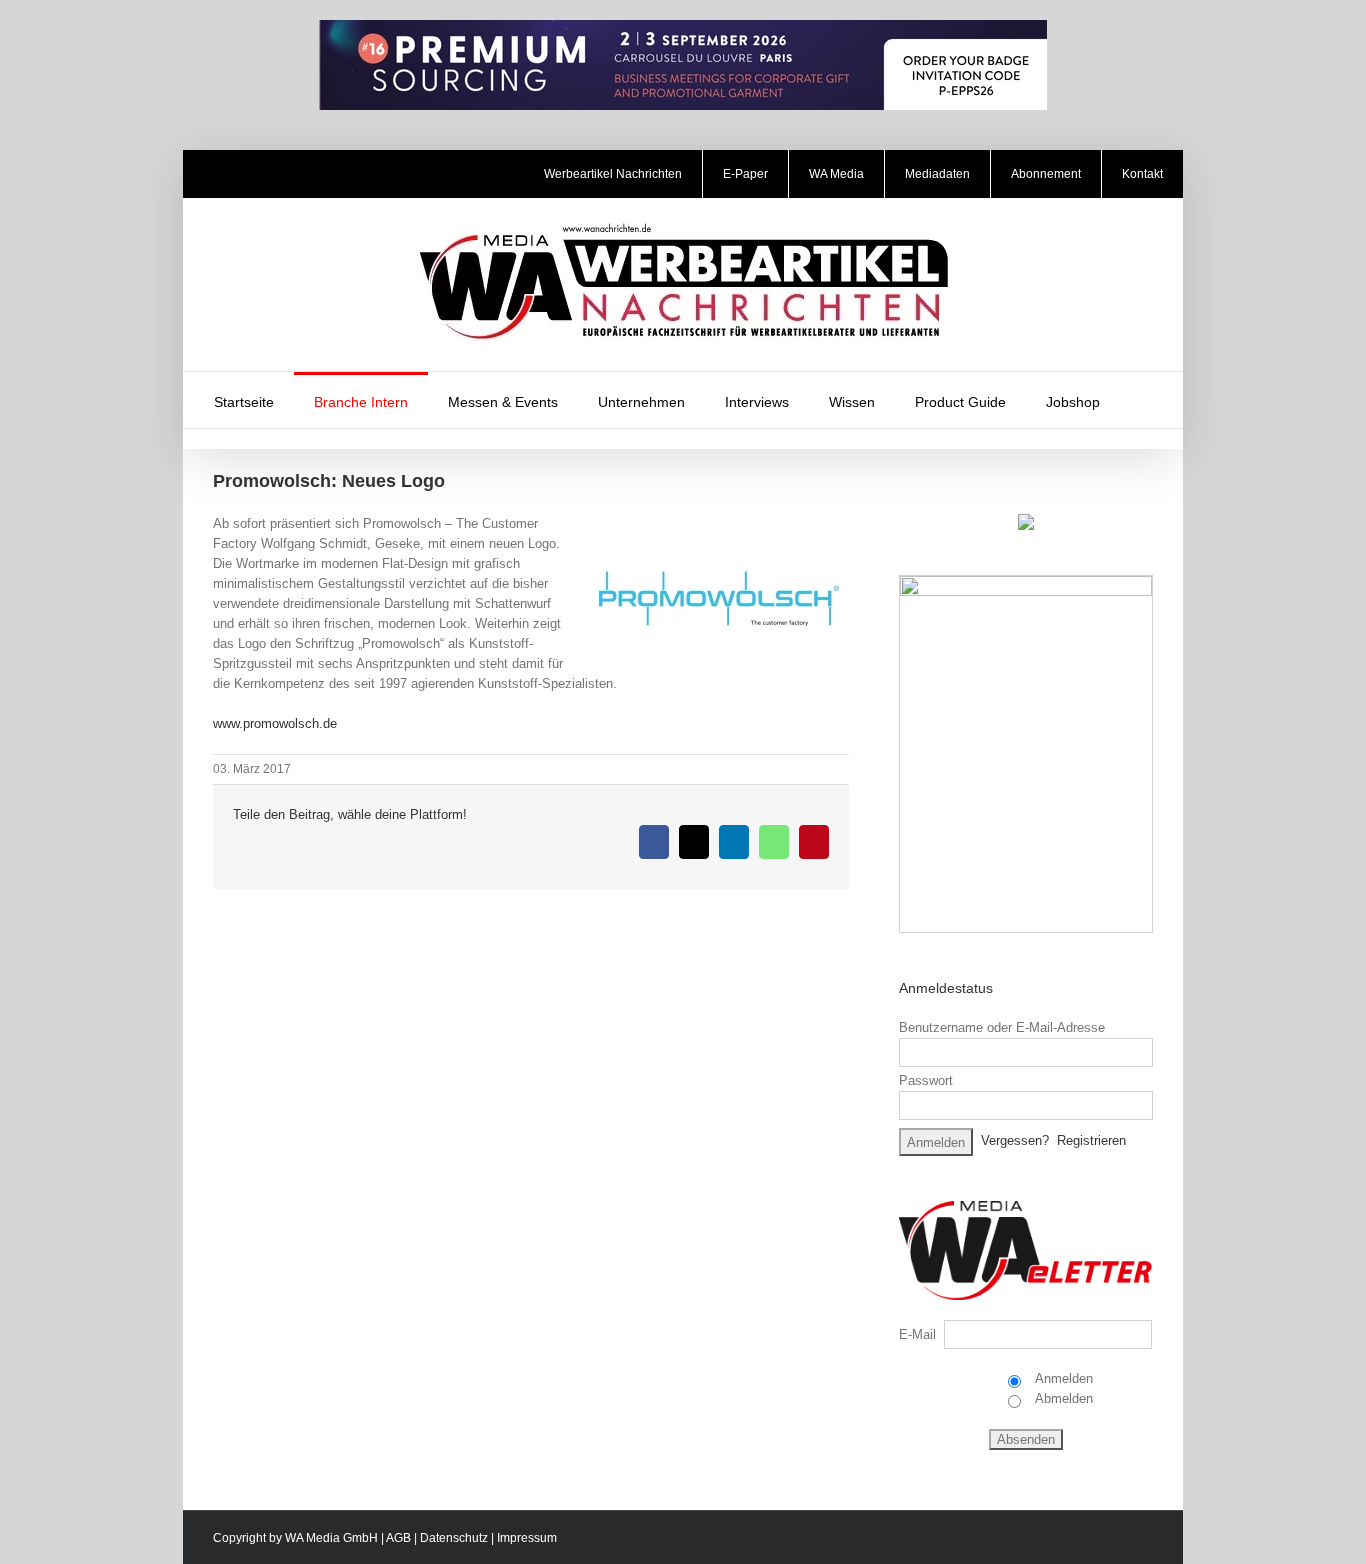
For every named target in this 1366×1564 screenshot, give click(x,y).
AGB (398, 1538)
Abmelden (1062, 1398)
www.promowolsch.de (275, 723)
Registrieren (1091, 1140)
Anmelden (1062, 1378)
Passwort (926, 1080)
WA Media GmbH (331, 1538)
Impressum (527, 1538)
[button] (1146, 400)
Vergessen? (1015, 1140)
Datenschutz (454, 1538)
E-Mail (917, 1334)
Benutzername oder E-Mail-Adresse (1002, 1027)
